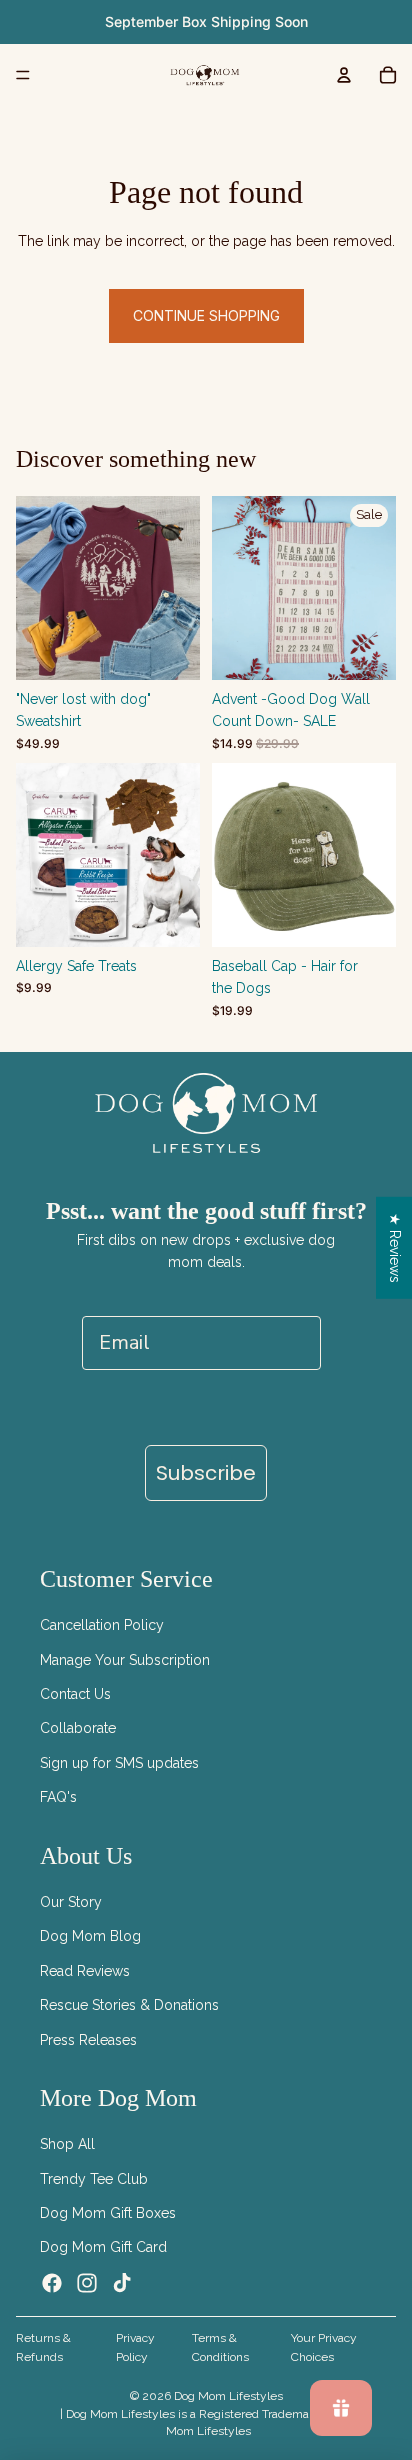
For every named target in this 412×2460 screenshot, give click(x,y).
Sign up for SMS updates (119, 1763)
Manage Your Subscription (125, 1660)
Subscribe (206, 1473)
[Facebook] (52, 2283)
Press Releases (88, 2040)
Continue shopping (206, 315)
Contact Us (75, 1694)
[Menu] (23, 75)
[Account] (344, 75)
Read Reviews (85, 1971)
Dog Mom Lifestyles (228, 2396)
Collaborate (78, 1728)
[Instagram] (87, 2283)
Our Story (71, 1902)
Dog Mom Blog (90, 1936)
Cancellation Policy (102, 1625)
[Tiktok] (122, 2283)
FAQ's (58, 1797)
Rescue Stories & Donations (129, 2005)
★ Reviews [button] (395, 1248)
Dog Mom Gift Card (103, 2247)
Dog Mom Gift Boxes (108, 2213)
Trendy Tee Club (94, 2179)
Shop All (67, 2144)
